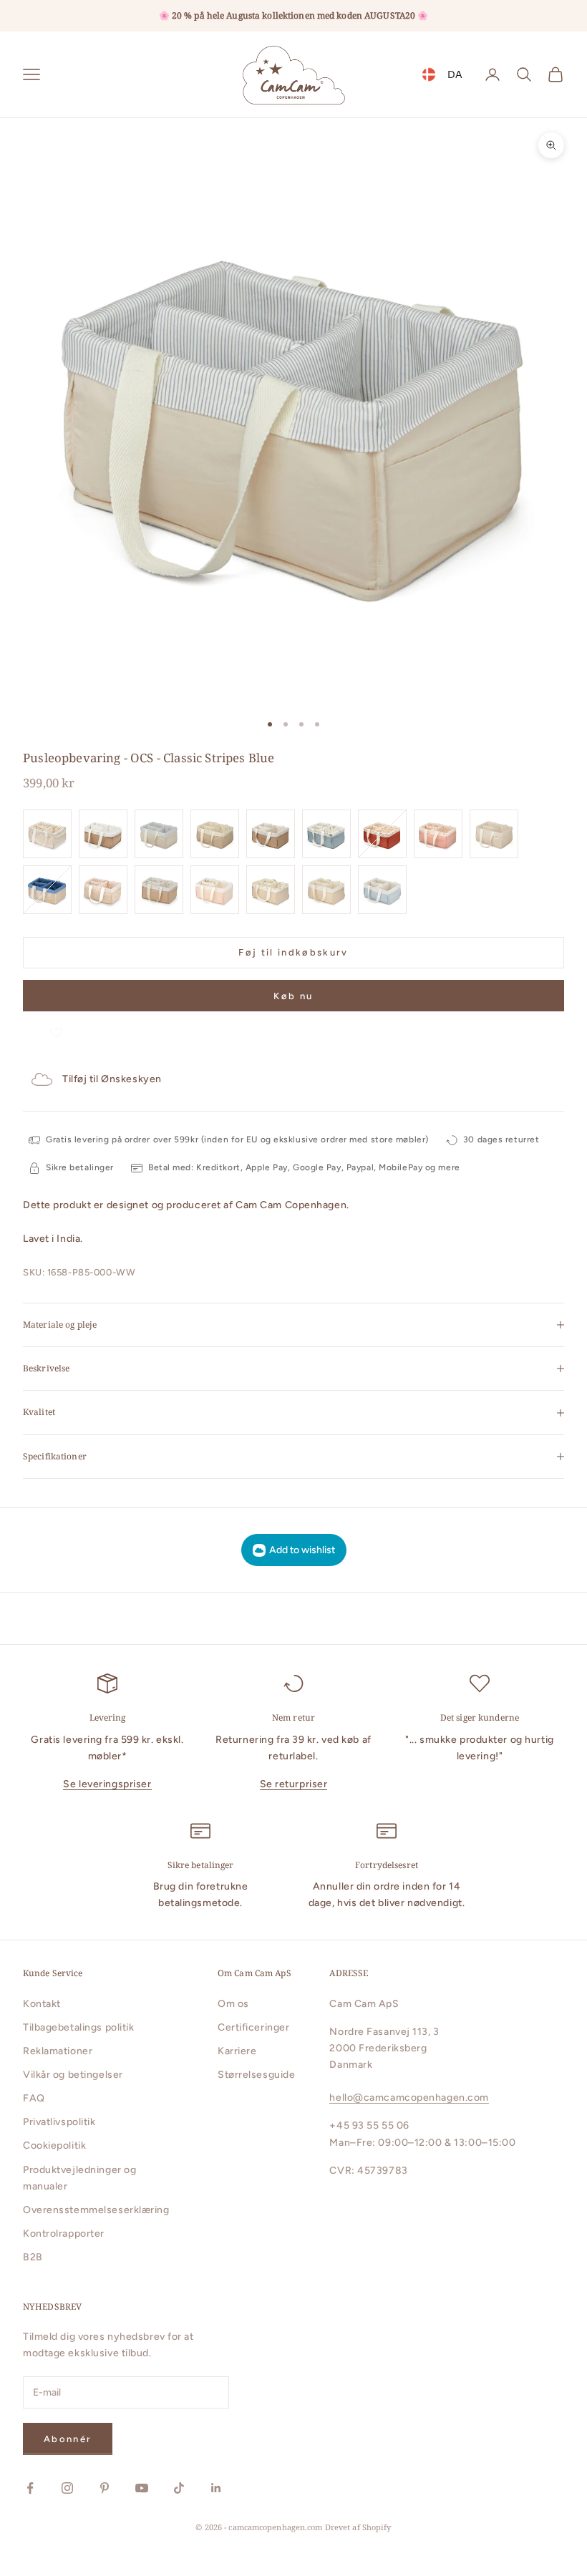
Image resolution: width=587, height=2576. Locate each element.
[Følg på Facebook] (30, 2488)
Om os (233, 2004)
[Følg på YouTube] (142, 2488)
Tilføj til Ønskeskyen (112, 1079)
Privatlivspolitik (59, 2122)
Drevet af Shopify (358, 2527)
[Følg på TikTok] (179, 2488)
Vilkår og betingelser (73, 2075)
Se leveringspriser (107, 1784)
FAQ (34, 2098)
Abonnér (68, 2439)
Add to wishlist (302, 1550)
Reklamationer (58, 2051)
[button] (56, 1025)
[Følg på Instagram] (67, 2488)
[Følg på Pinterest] (105, 2488)
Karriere (237, 2051)
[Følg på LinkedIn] (216, 2488)
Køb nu (293, 996)
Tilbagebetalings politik (78, 2027)
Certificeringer (253, 2027)
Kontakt (42, 2004)
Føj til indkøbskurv (293, 952)
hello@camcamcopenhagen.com (409, 2098)
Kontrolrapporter (64, 2234)
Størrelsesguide (256, 2075)
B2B (33, 2257)
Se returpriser (294, 1784)
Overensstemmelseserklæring (96, 2210)
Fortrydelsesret (387, 1865)
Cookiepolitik (54, 2145)
